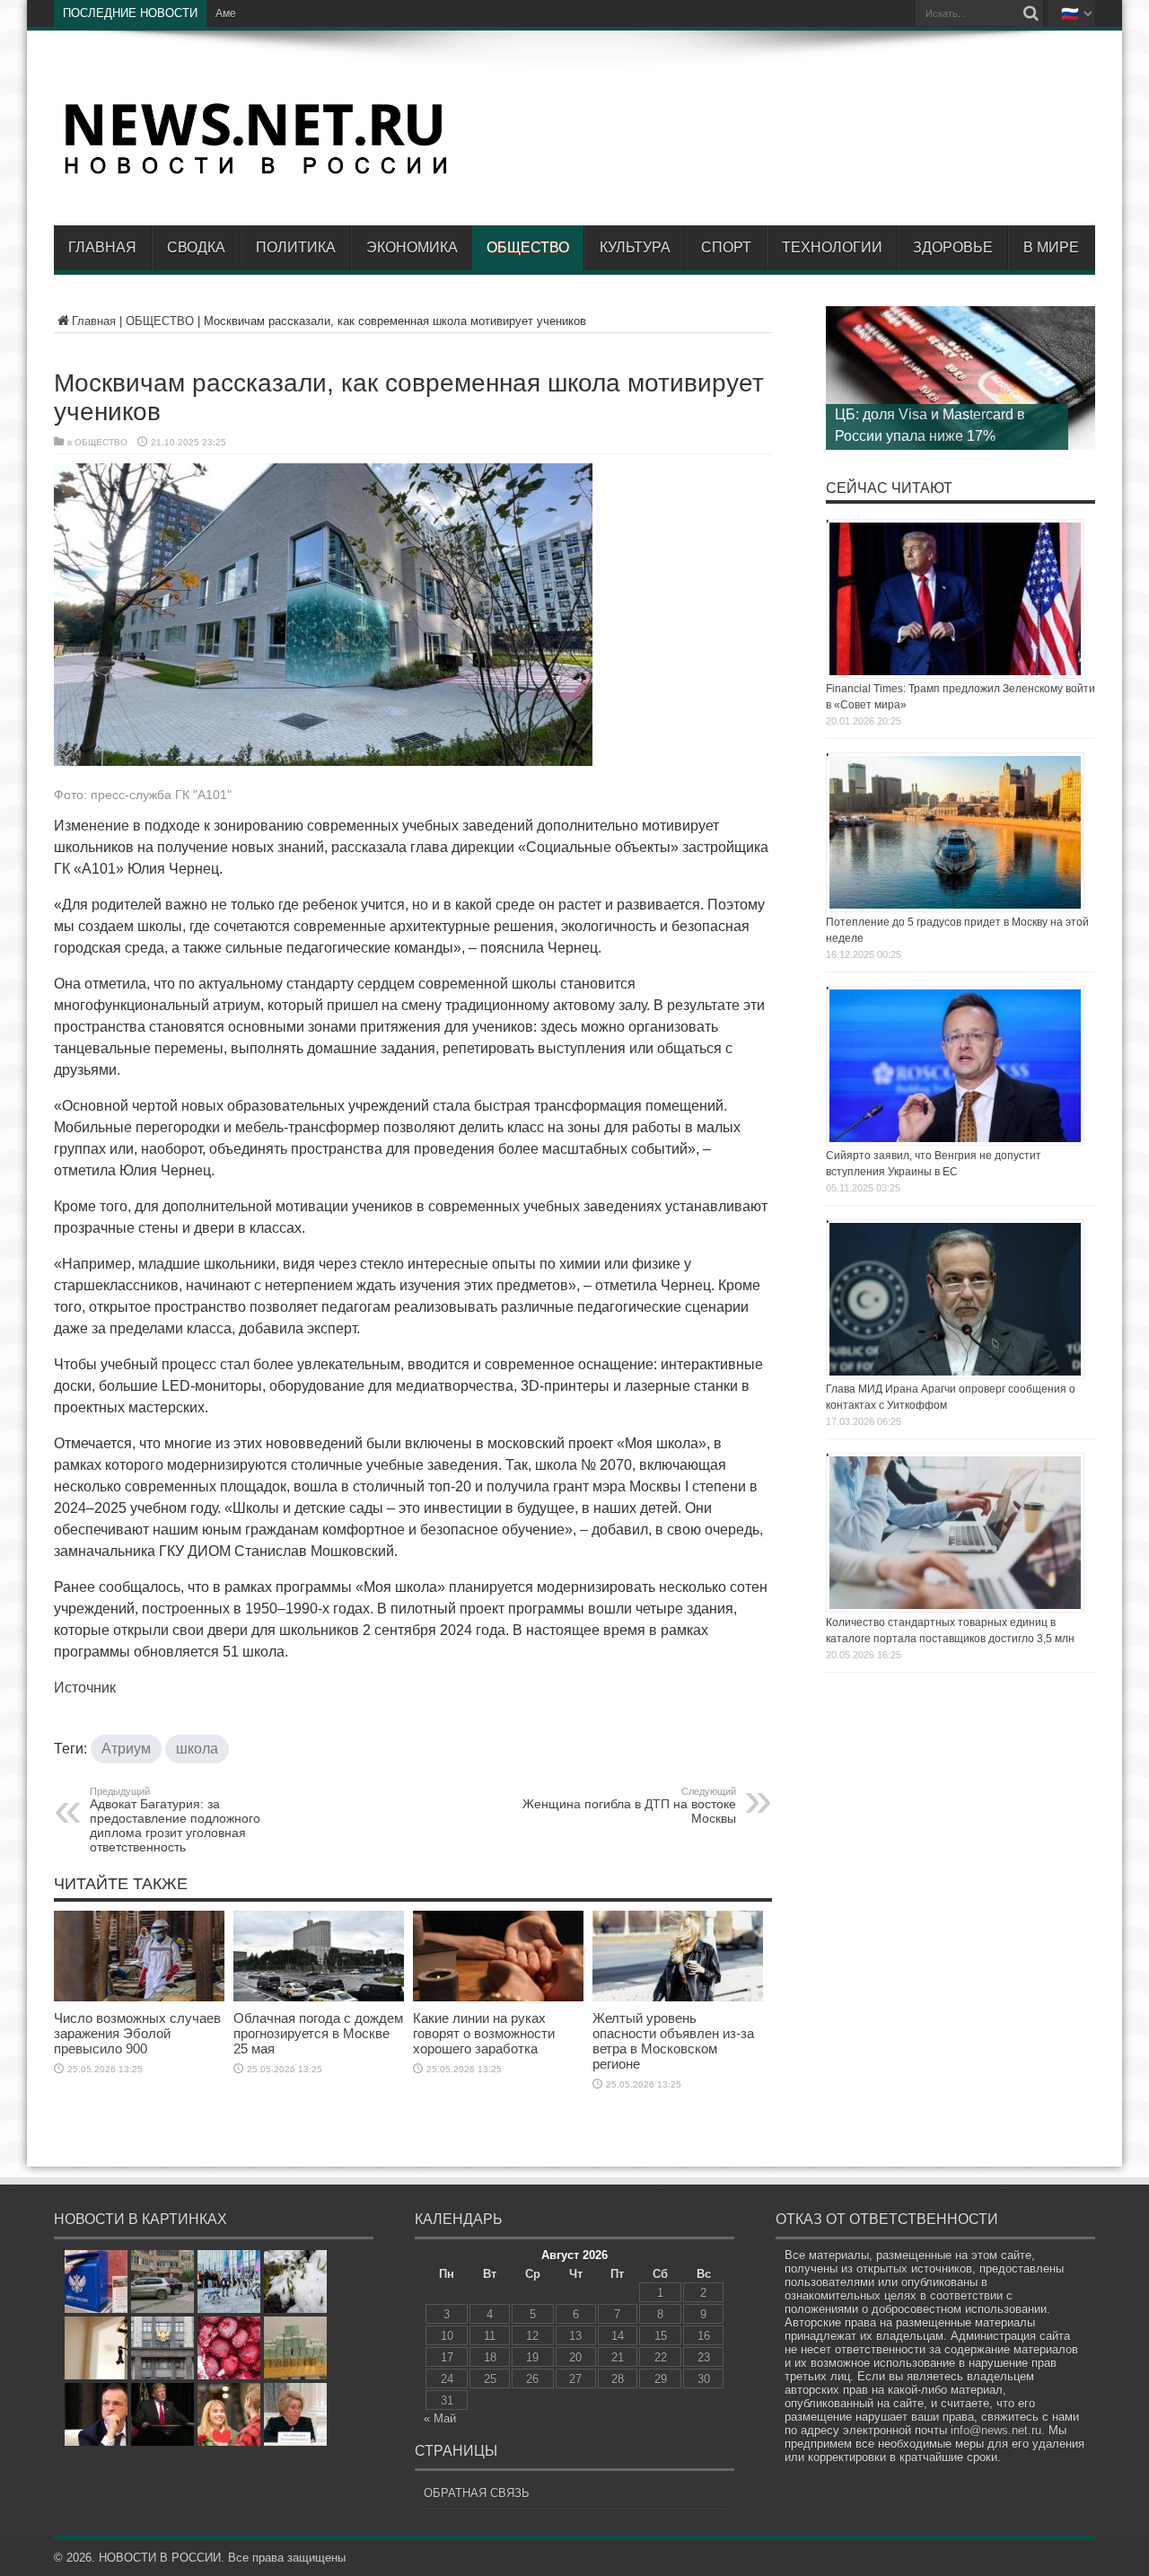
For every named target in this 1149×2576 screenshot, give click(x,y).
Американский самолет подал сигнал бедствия (335, 13)
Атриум (126, 1749)
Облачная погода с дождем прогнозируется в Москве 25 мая (318, 2033)
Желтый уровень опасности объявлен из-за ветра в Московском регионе (673, 2041)
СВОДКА (196, 247)
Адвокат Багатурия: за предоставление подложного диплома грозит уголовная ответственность (175, 1820)
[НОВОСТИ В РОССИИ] (256, 171)
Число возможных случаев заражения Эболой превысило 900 (137, 2033)
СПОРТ (726, 247)
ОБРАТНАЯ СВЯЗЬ (477, 2493)
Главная (102, 247)
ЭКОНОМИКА (412, 247)
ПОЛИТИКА (296, 247)
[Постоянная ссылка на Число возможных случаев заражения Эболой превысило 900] (139, 1997)
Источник (85, 1688)
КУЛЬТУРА (635, 247)
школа (197, 1749)
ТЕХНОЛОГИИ (832, 247)
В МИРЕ (1051, 247)
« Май (440, 2418)
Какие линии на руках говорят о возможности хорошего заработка (484, 2033)
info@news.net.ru (996, 2430)
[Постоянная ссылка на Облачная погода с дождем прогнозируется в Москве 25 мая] (319, 1997)
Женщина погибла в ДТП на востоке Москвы (629, 1806)
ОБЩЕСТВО (528, 247)
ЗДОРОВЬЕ (953, 247)
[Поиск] (1031, 13)
